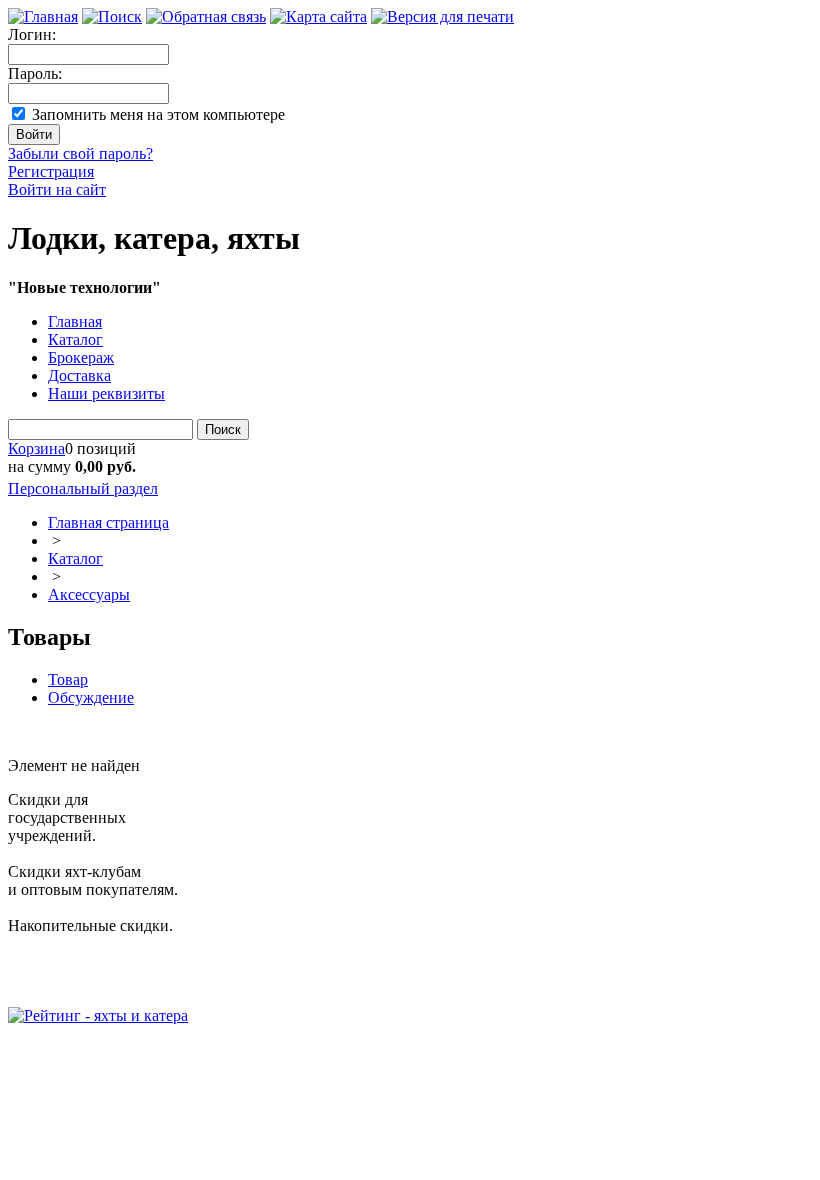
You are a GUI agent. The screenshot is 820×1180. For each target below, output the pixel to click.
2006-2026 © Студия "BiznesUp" (117, 1051)
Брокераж (81, 357)
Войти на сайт (57, 189)
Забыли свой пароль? (80, 153)
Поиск (223, 429)
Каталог (75, 339)
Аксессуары (89, 594)
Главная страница (108, 522)
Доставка (79, 375)
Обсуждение (91, 697)
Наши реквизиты (106, 393)
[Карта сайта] (318, 16)
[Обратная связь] (206, 16)
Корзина (36, 448)
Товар (68, 679)
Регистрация (51, 171)
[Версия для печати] (442, 16)
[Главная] (43, 16)
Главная (75, 321)
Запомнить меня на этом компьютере (158, 114)
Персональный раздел (83, 488)
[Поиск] (112, 16)
